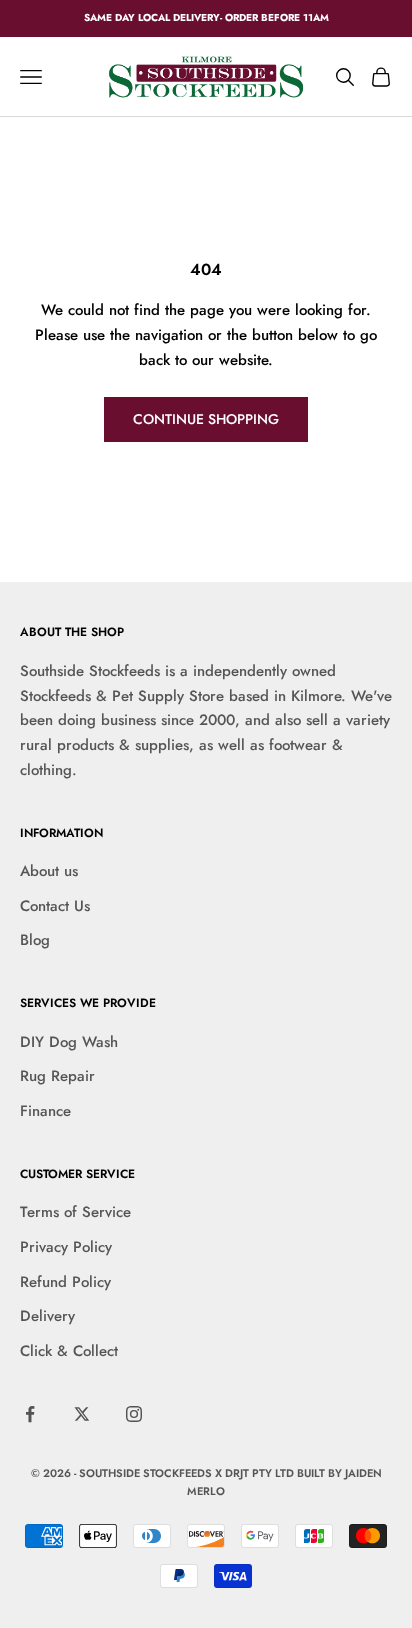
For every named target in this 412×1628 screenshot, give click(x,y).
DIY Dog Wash (69, 1042)
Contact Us (55, 906)
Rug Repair (57, 1076)
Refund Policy (65, 1282)
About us (49, 871)
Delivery (47, 1316)
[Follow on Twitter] (82, 1414)
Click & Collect (69, 1351)
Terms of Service (75, 1212)
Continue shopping (206, 419)
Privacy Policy (66, 1247)
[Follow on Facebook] (30, 1414)
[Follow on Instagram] (134, 1414)
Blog (35, 940)
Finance (45, 1111)
